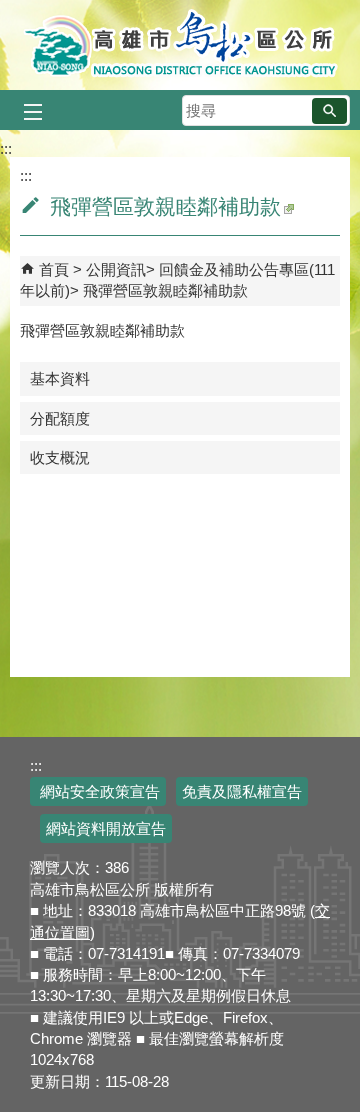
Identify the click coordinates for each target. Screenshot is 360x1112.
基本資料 (60, 378)
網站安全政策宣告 (98, 791)
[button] (329, 111)
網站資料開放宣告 (106, 828)
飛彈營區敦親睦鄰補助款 (165, 290)
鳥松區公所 (180, 45)
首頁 (54, 269)
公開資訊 (116, 269)
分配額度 (60, 418)
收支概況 (60, 457)
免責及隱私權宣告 (242, 791)
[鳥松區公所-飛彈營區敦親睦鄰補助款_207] (287, 207)
